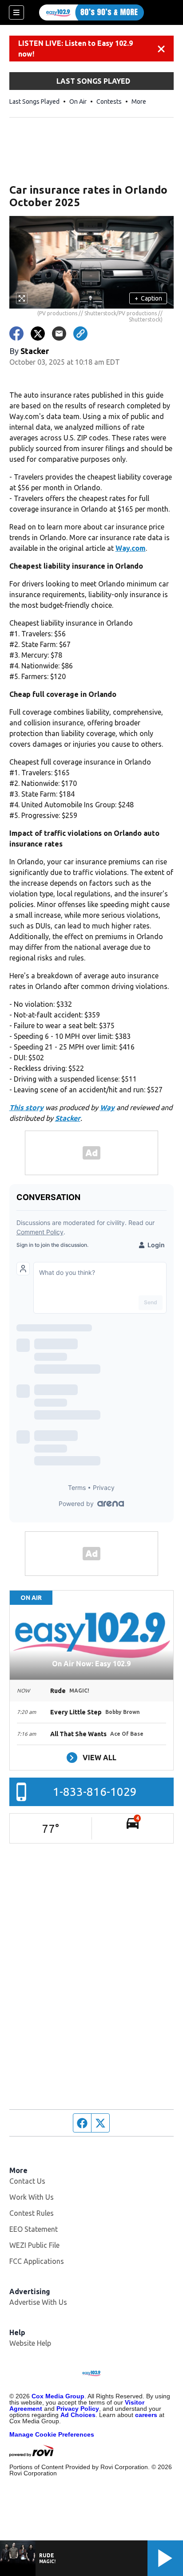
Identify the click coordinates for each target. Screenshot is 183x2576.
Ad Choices (78, 2415)
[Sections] (16, 12)
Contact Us (27, 2181)
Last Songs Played (34, 102)
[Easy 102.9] (91, 12)
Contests (109, 102)
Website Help (30, 2343)
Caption (148, 298)
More (139, 102)
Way (107, 1107)
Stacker (68, 1118)
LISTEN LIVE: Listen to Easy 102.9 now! (76, 49)
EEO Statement (34, 2229)
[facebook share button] (16, 334)
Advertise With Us (38, 2302)
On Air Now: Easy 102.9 (91, 1664)
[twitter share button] (38, 334)
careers (146, 2415)
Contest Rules (32, 2213)
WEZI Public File (34, 2245)
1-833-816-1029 (95, 1792)
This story (26, 1107)
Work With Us (32, 2197)
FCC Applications (37, 2261)
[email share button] (59, 334)
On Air (78, 102)
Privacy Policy (78, 2409)
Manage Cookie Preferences (52, 2434)
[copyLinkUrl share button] (80, 334)
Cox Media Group (58, 2396)
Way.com (131, 548)
